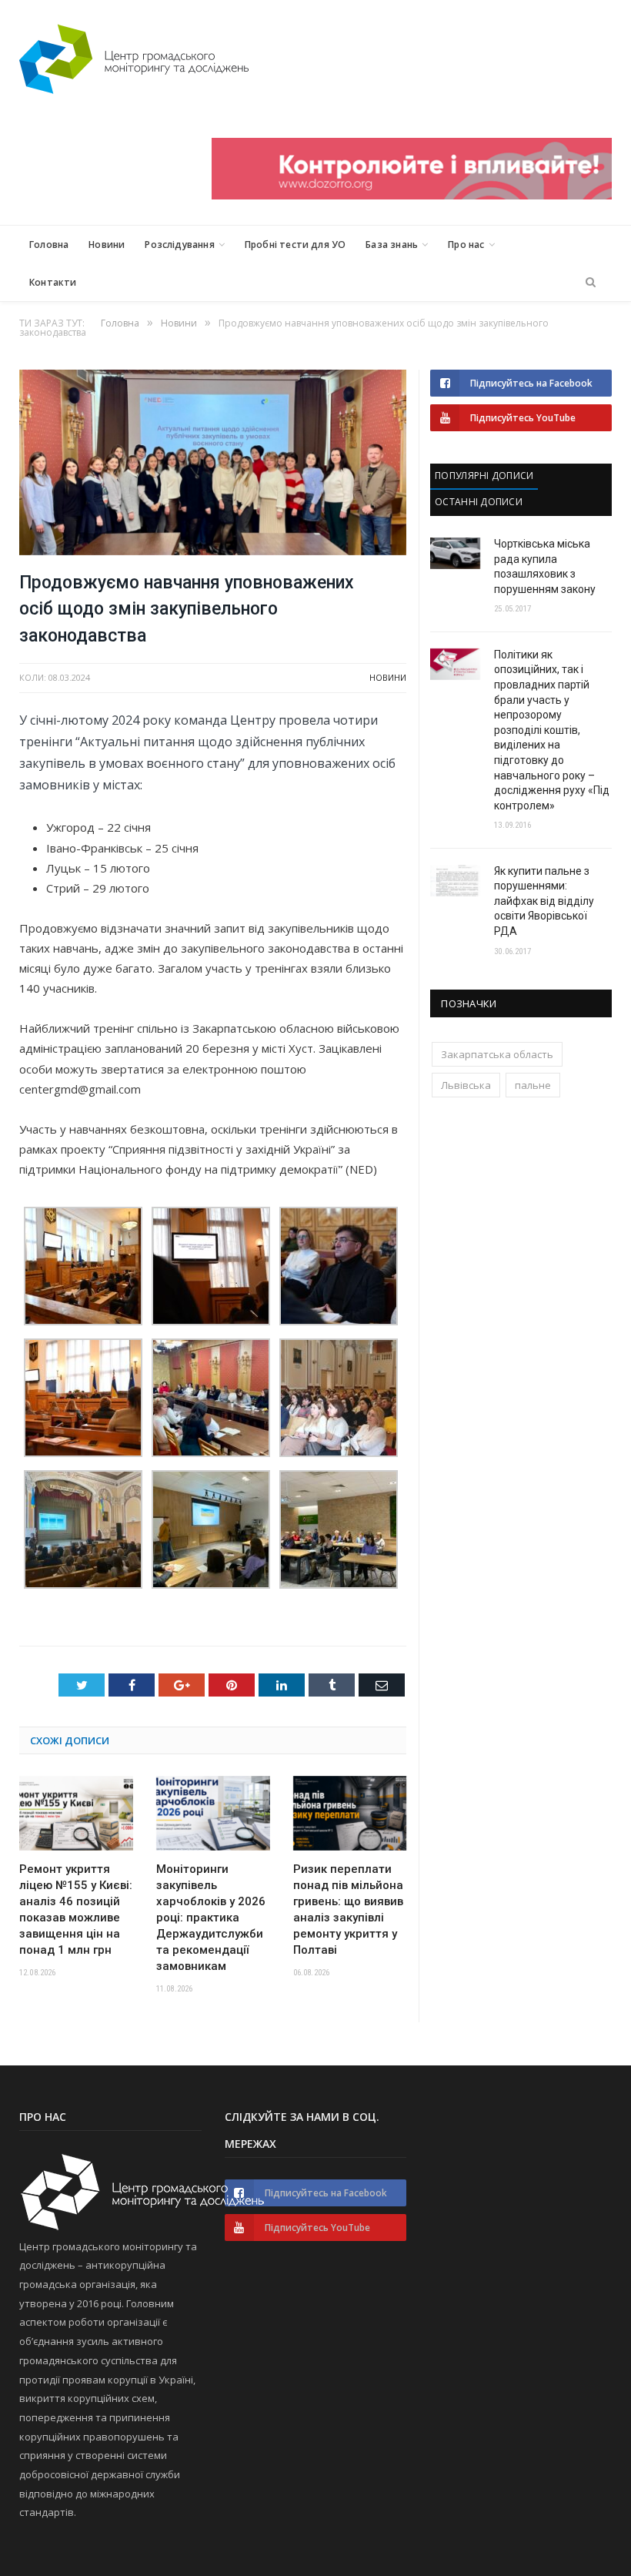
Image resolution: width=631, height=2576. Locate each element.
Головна (49, 245)
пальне (533, 1085)
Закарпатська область (497, 1054)
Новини (107, 245)
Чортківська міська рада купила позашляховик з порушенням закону (545, 566)
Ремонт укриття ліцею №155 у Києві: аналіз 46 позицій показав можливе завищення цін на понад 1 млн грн (76, 1909)
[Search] (591, 283)
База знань (392, 245)
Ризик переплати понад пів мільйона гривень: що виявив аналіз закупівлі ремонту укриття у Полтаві (348, 1909)
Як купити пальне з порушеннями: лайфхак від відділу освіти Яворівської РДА (544, 901)
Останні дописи (479, 502)
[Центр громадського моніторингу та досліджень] (134, 56)
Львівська (466, 1085)
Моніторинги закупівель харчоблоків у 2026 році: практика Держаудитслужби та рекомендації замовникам (211, 1918)
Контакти (53, 282)
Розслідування (179, 245)
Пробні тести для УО (295, 245)
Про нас (466, 245)
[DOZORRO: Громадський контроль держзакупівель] (412, 195)
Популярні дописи (484, 476)
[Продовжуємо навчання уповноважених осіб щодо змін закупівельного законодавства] (213, 464)
